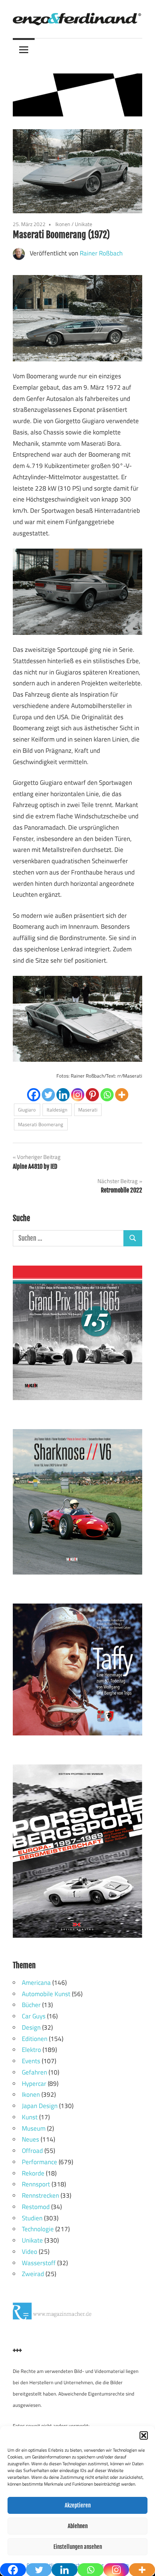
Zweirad (33, 2274)
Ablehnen (78, 2526)
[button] (144, 2435)
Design (31, 2027)
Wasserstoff (39, 2263)
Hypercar (34, 2084)
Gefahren (34, 2072)
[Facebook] (34, 1095)
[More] (122, 1095)
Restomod (36, 2207)
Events (31, 2061)
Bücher (31, 2005)
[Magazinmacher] (69, 2317)
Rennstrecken (40, 2195)
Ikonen (63, 224)
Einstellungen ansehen (78, 2547)
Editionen (35, 2039)
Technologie (38, 2229)
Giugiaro (27, 1110)
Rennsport (36, 2184)
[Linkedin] (63, 1095)
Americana (36, 1983)
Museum (34, 2128)
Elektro (31, 2050)
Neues (30, 2139)
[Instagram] (78, 1095)
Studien (32, 2218)
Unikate (84, 224)
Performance (40, 2162)
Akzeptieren (78, 2505)
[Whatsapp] (107, 1095)
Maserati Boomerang (41, 1124)
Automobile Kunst (46, 1994)
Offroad (32, 2151)
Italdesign (57, 1110)
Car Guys (34, 2016)
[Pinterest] (92, 1095)
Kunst (30, 2117)
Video (30, 2252)
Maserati (88, 1110)
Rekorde (33, 2173)
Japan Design (40, 2106)
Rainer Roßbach (101, 253)
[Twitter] (48, 1095)
